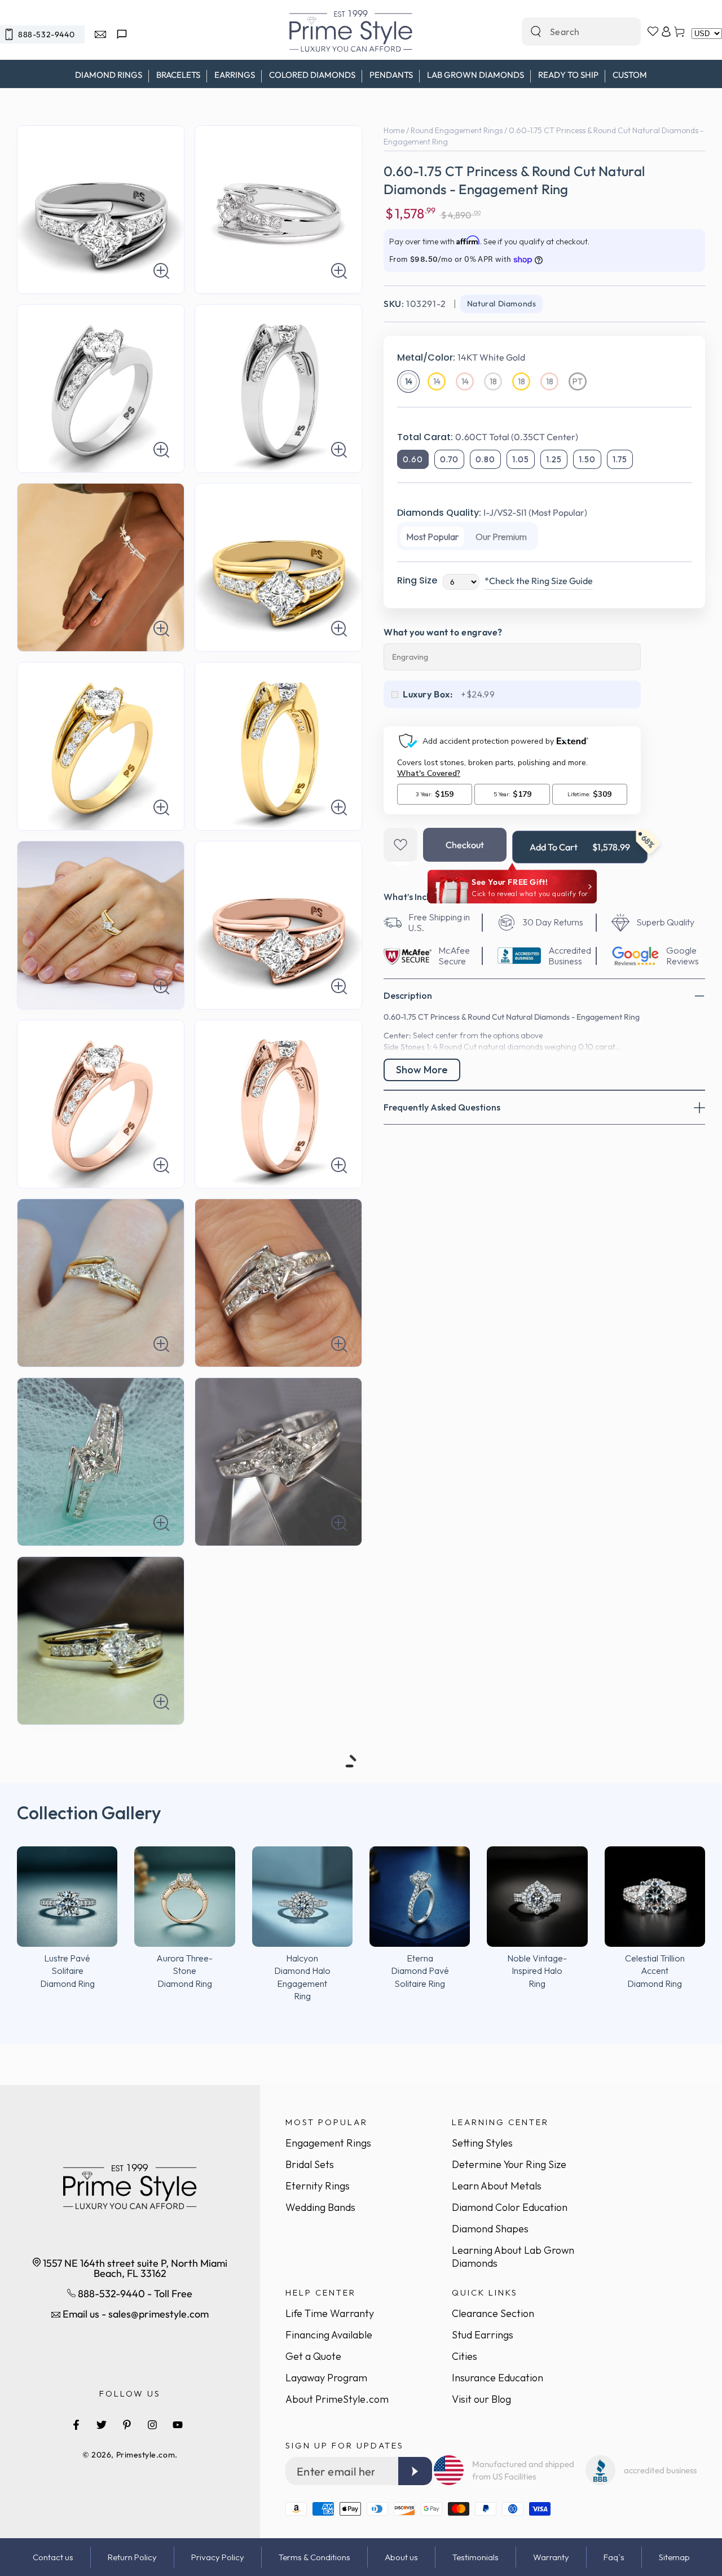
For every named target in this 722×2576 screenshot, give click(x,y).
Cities (465, 2356)
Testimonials (476, 2557)
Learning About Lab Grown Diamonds (513, 2257)
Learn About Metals (497, 2186)
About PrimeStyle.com (337, 2399)
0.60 (413, 459)
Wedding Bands (320, 2207)
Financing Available (329, 2335)
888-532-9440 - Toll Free (134, 2294)
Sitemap (674, 2557)
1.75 (620, 459)
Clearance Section (493, 2313)
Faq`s (614, 2557)
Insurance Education (498, 2378)
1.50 (587, 459)
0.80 (485, 459)
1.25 (554, 459)
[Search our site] (536, 32)
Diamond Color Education (510, 2207)
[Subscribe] (415, 2471)
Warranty (551, 2557)
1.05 (521, 459)
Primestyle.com (146, 2455)
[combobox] (569, 32)
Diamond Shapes (490, 2229)
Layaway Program (326, 2378)
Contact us (53, 2557)
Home (394, 130)
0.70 (449, 459)
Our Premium (501, 537)
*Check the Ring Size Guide (539, 581)
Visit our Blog (481, 2399)
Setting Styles (482, 2143)
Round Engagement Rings (457, 130)
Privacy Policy (218, 2557)
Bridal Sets (310, 2164)
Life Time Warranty (330, 2313)
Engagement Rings (328, 2143)
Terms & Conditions (314, 2557)
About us (401, 2557)
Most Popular (432, 537)
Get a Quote (313, 2356)
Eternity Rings (318, 2186)
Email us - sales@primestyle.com (135, 2314)
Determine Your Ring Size (509, 2164)
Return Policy (132, 2557)
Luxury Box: (428, 694)
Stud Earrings (483, 2335)
